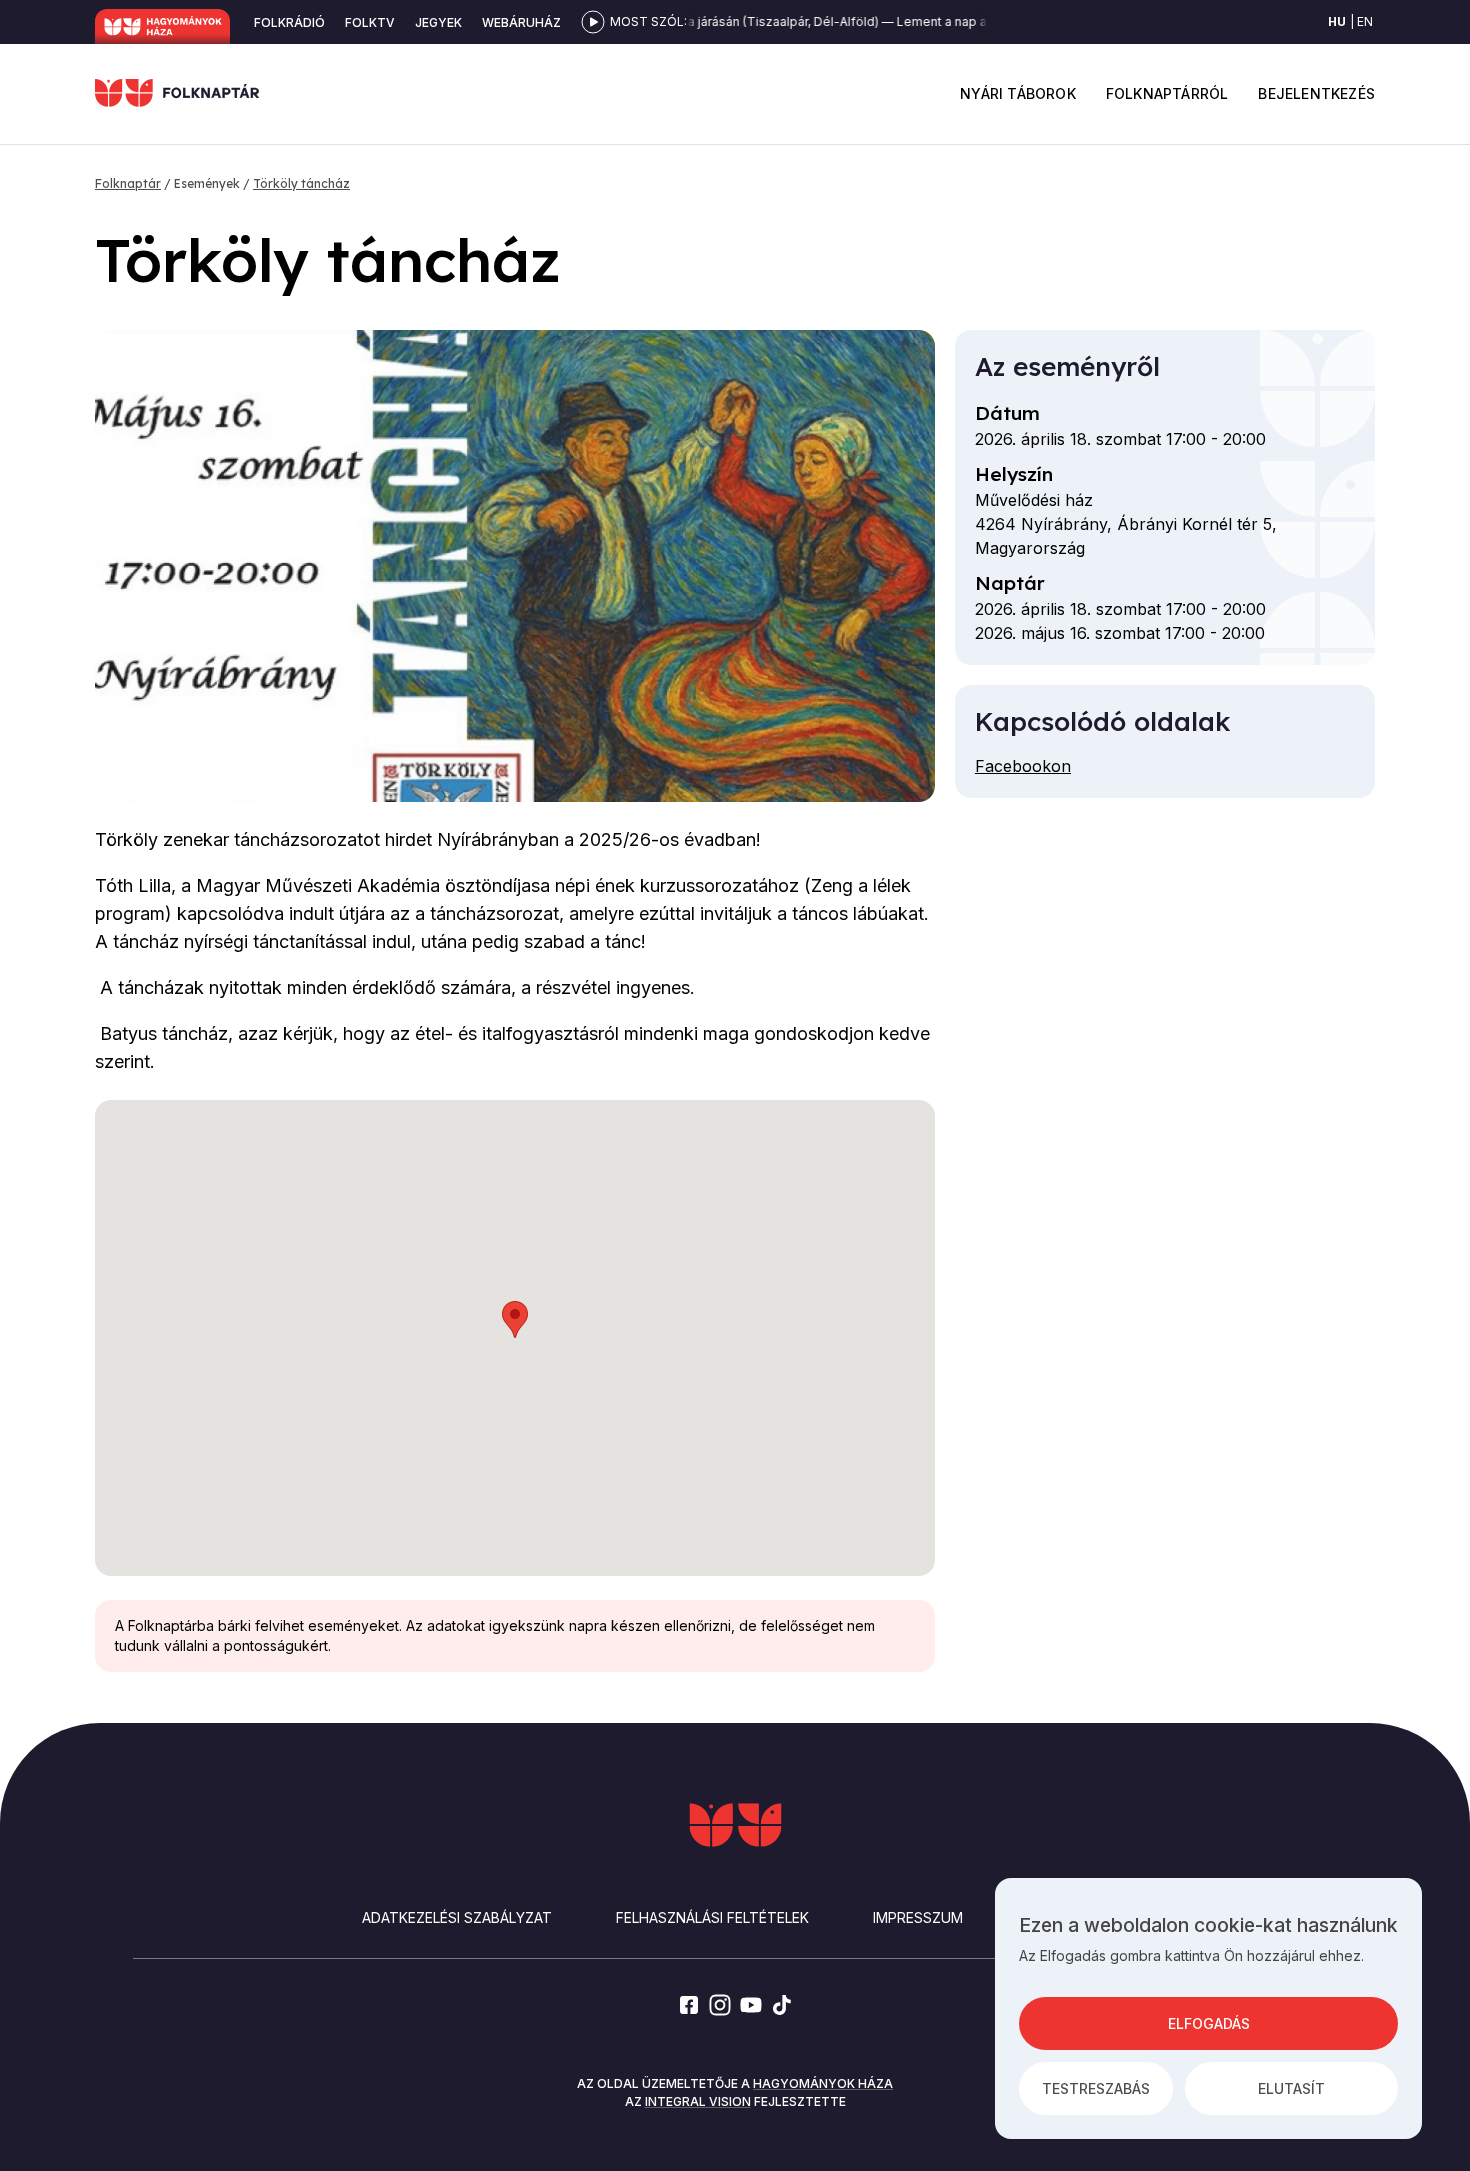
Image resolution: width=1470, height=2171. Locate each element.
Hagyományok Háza (162, 26)
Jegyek (438, 22)
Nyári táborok (1018, 93)
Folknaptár (128, 183)
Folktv (370, 22)
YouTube (751, 2005)
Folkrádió (289, 22)
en (1365, 21)
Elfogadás (1209, 2023)
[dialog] (1208, 2008)
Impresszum (918, 1917)
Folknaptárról (1167, 93)
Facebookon (1023, 766)
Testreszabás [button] (1096, 2088)
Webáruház (521, 22)
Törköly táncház (301, 183)
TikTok (782, 2005)
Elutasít (1291, 2088)
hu (1337, 21)
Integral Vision (698, 2101)
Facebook (689, 2005)
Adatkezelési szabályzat (457, 1917)
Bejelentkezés (1316, 93)
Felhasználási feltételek (712, 1917)
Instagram (720, 2005)
